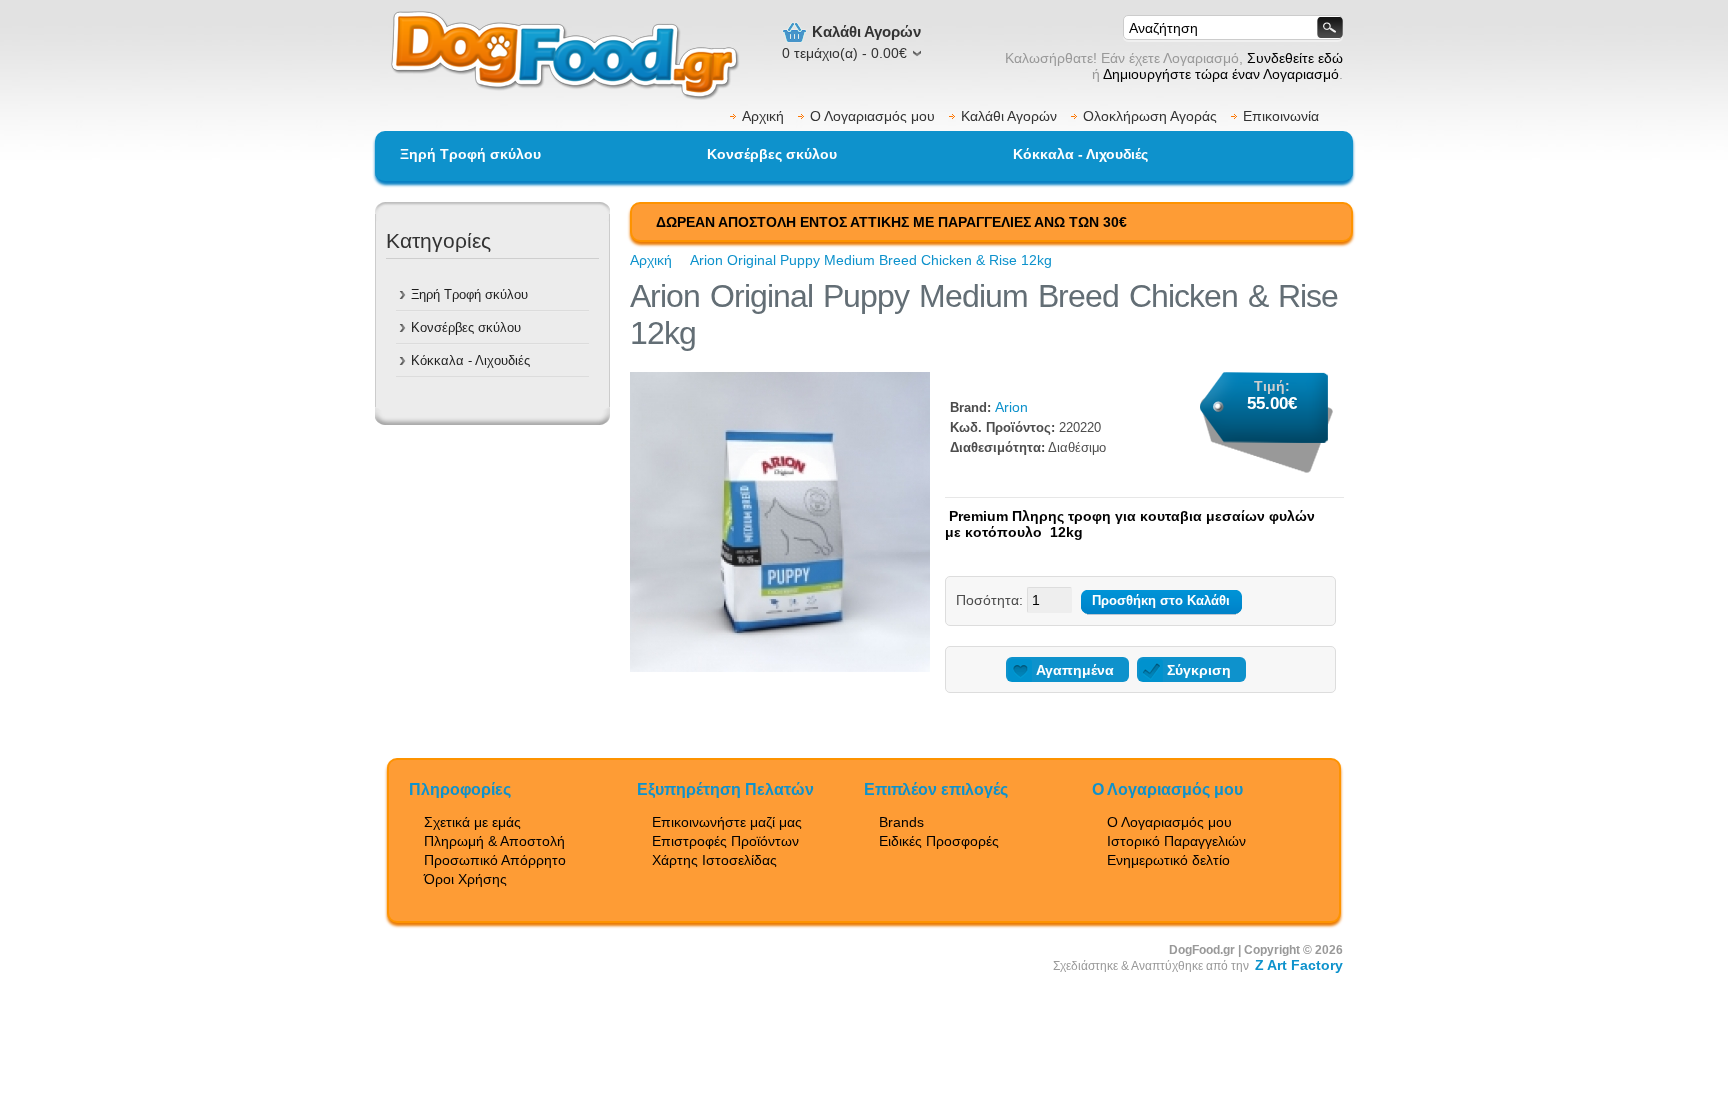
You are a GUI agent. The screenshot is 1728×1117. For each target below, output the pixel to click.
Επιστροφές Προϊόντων (725, 841)
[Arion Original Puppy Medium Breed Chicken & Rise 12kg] (780, 667)
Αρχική (763, 116)
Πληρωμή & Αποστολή (494, 841)
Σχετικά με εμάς (472, 822)
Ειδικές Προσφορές (939, 841)
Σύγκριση (1199, 670)
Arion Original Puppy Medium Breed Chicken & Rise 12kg (871, 260)
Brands (901, 822)
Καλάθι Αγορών (1009, 116)
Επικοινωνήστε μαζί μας (727, 822)
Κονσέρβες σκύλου (772, 154)
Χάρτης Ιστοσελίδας (714, 860)
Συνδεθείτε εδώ (1295, 58)
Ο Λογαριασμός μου (872, 116)
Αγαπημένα (1075, 670)
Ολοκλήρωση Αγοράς (1150, 116)
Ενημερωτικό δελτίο (1168, 860)
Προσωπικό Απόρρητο (495, 860)
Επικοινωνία (1281, 116)
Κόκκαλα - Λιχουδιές (1080, 154)
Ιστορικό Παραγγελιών (1176, 841)
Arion (1011, 407)
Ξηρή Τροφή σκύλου (470, 154)
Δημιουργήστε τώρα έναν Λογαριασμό (1221, 74)
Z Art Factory (1299, 965)
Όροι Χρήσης (465, 879)
